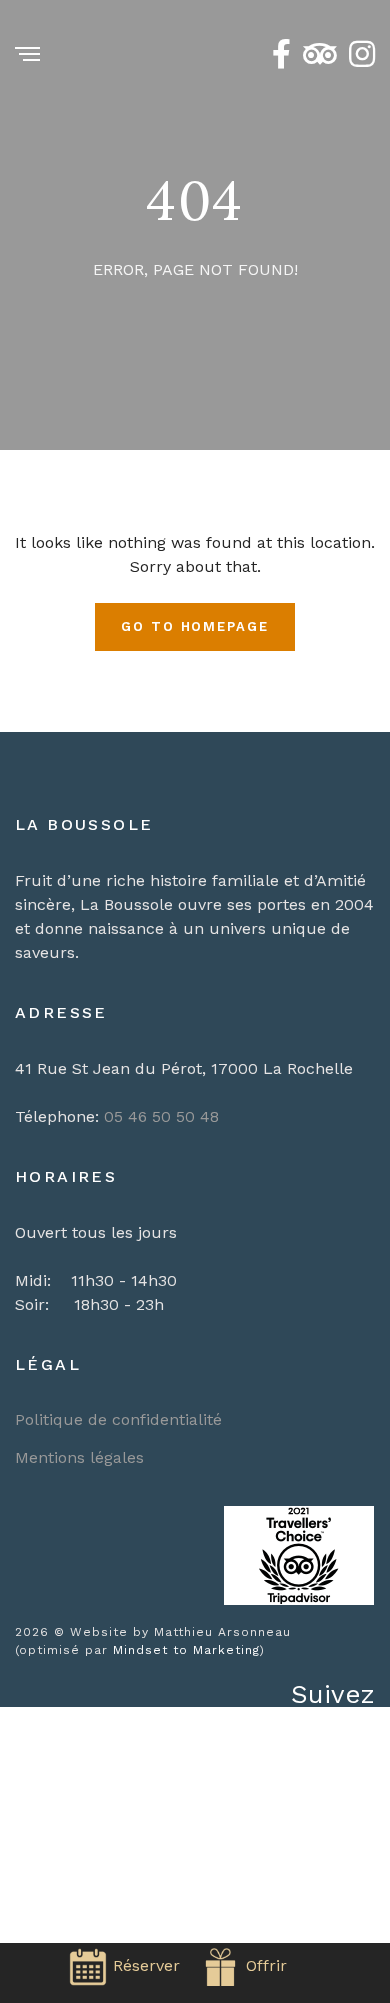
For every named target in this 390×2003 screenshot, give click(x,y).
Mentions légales (79, 1457)
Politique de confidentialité (118, 1419)
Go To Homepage (195, 626)
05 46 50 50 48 (161, 1116)
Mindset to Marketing (186, 1650)
